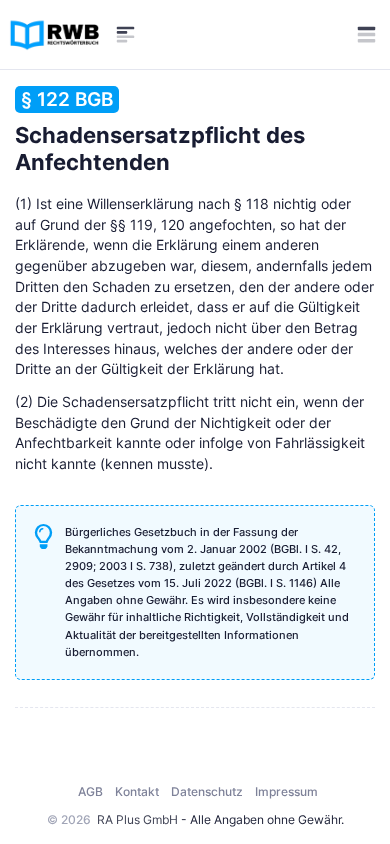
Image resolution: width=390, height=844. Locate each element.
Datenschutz (207, 791)
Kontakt (137, 791)
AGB (90, 791)
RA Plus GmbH (137, 819)
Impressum (286, 791)
